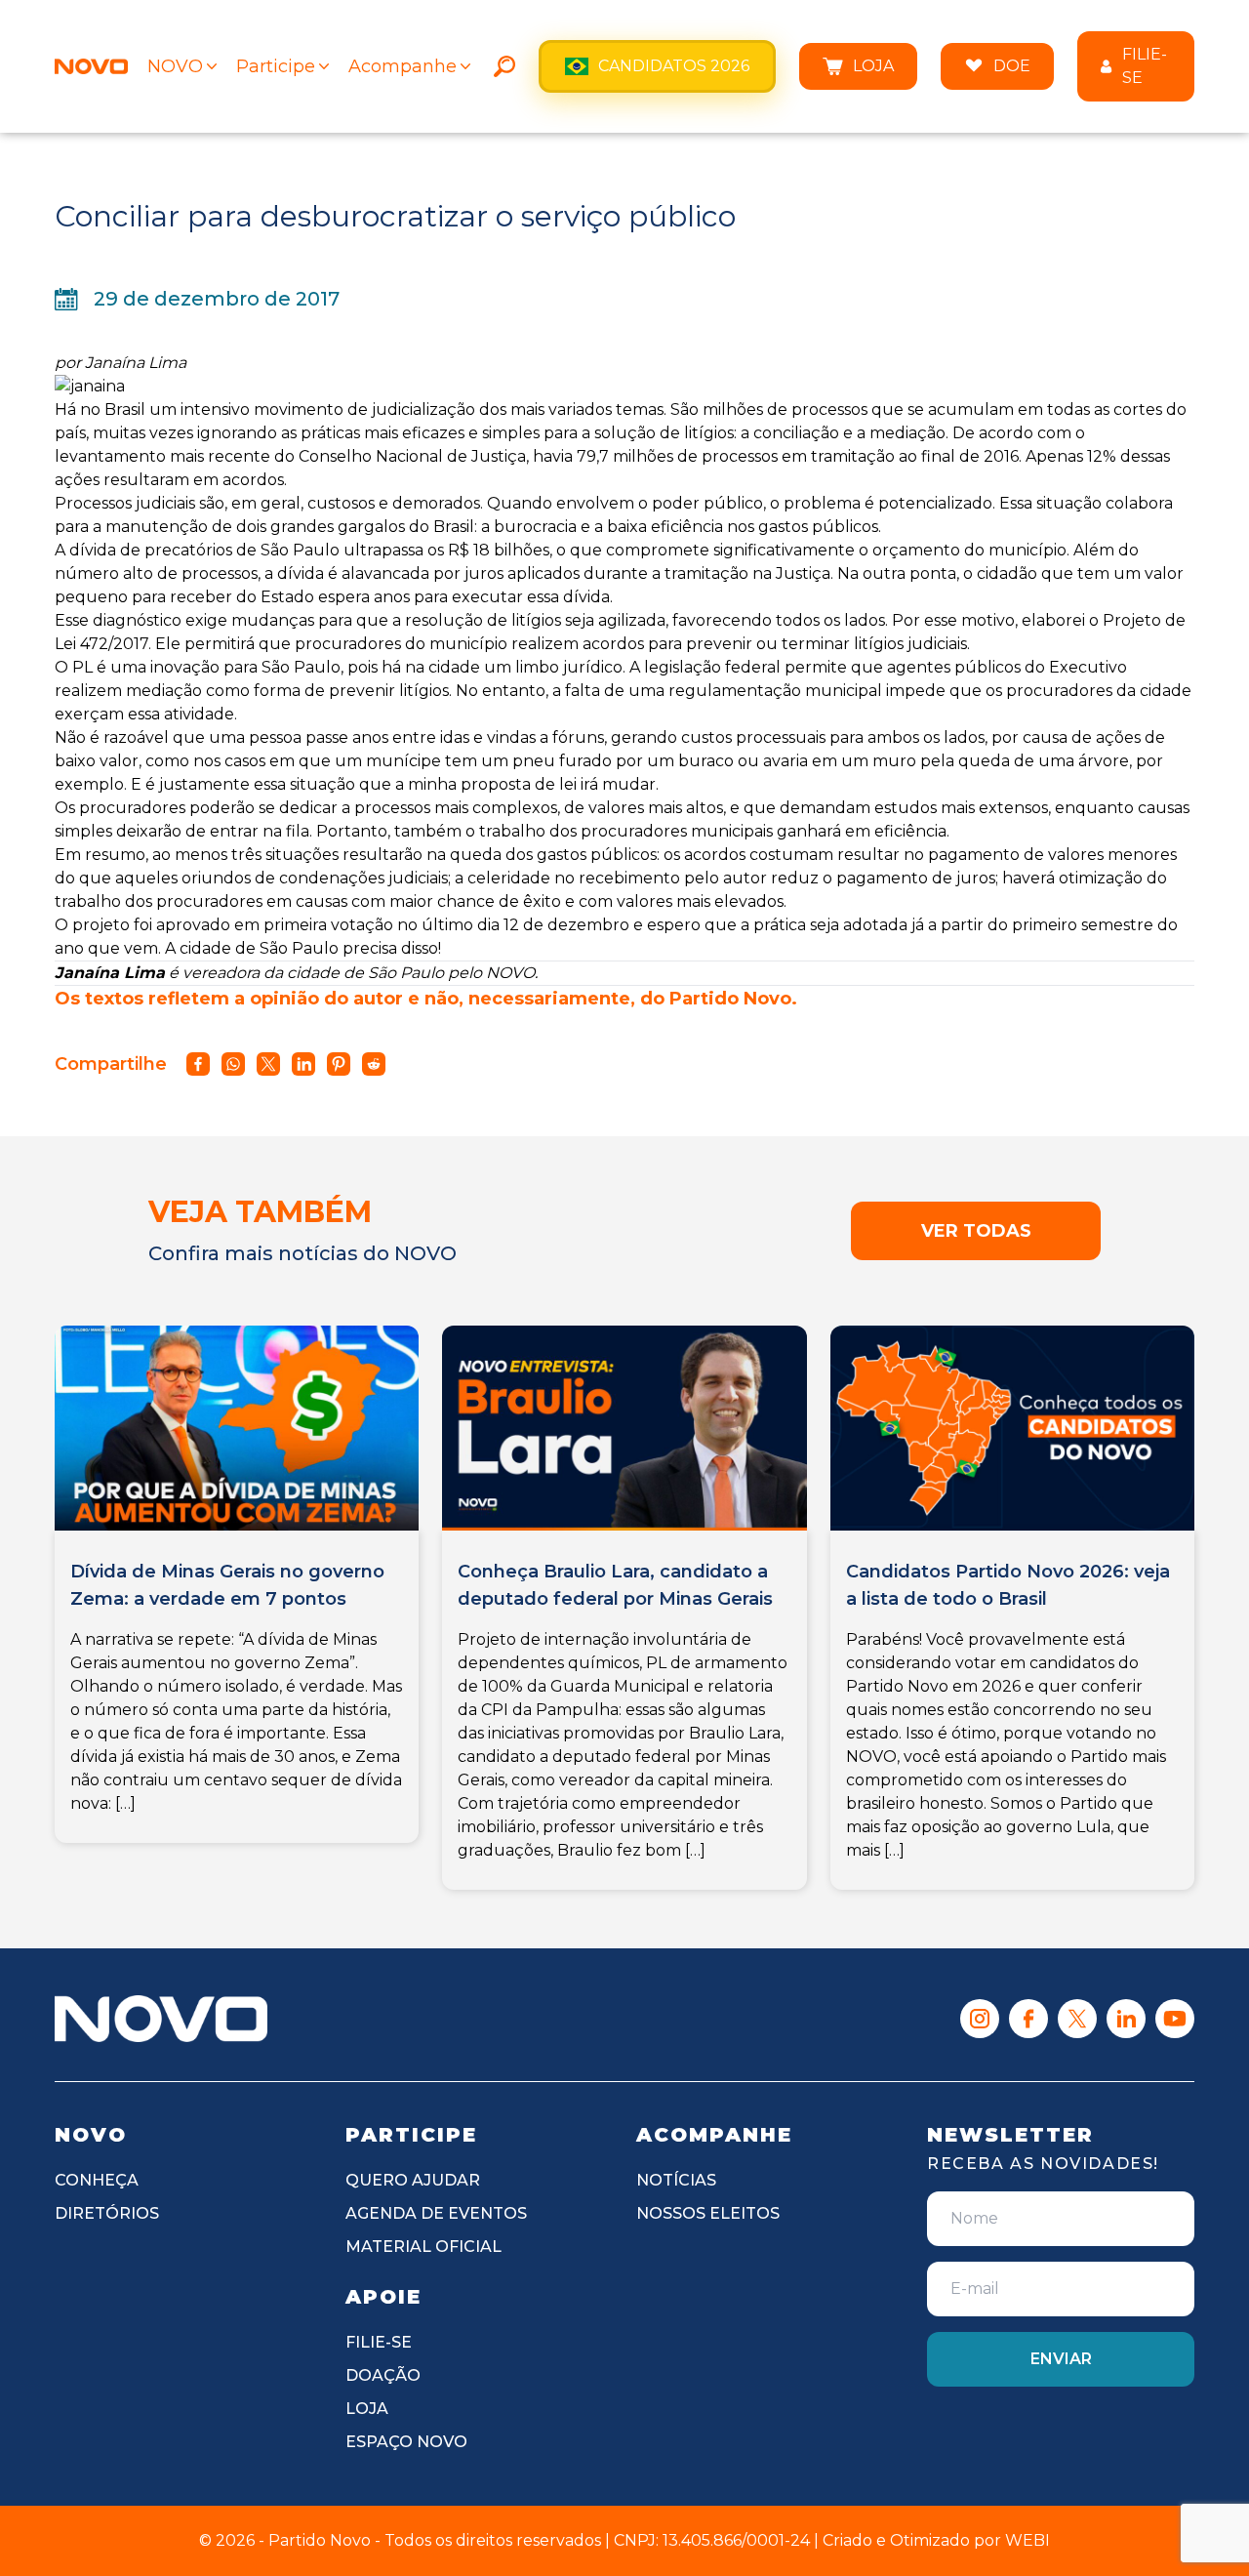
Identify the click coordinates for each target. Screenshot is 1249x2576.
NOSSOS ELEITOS (708, 2213)
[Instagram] (980, 2019)
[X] (1077, 2019)
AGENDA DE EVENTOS (436, 2213)
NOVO (175, 66)
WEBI (1027, 2540)
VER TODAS (976, 1231)
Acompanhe (403, 66)
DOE (1012, 66)
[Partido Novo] (161, 2019)
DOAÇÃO (383, 2375)
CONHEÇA (97, 2180)
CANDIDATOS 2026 (674, 66)
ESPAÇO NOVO (406, 2442)
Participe (276, 66)
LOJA (873, 66)
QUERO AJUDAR (413, 2180)
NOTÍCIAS (676, 2180)
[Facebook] (1028, 2019)
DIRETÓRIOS (107, 2213)
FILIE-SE (1145, 66)
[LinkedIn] (1126, 2019)
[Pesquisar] (504, 66)
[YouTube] (1175, 2019)
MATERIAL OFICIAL (423, 2247)
